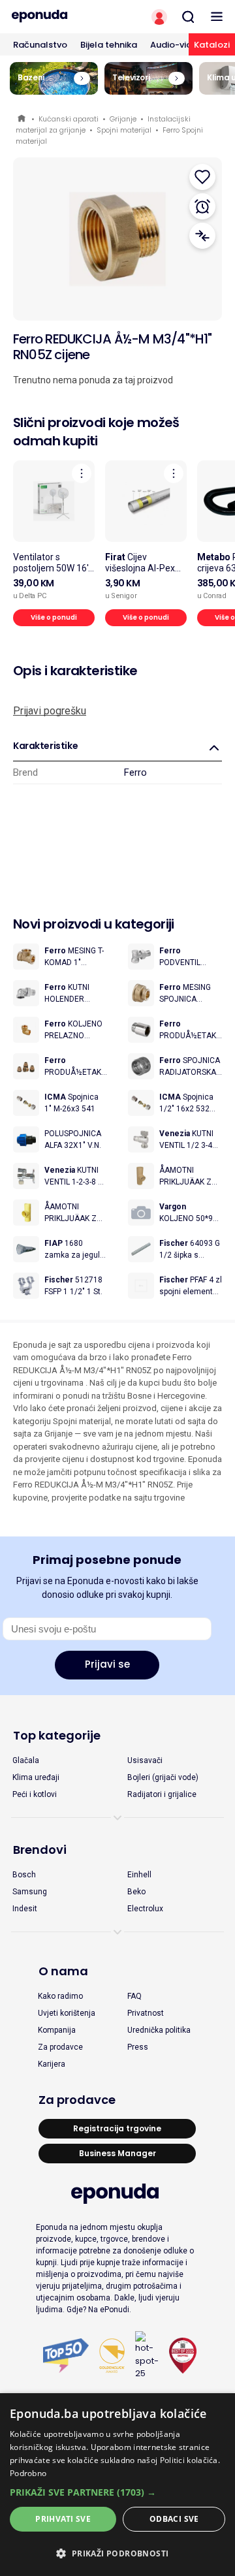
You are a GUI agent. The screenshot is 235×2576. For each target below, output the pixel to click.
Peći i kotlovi (35, 1794)
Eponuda (23, 119)
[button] (117, 2492)
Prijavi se (107, 1664)
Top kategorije (57, 1735)
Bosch (24, 1875)
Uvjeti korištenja (67, 2013)
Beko (136, 1892)
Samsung (30, 1892)
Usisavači (145, 1760)
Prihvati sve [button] (63, 2519)
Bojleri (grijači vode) (163, 1777)
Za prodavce (60, 2047)
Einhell (139, 1875)
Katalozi (212, 45)
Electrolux (145, 1909)
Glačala (26, 1760)
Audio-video (177, 45)
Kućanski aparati (69, 119)
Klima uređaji (36, 1777)
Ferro (135, 772)
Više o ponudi (54, 617)
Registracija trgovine (117, 2128)
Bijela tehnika (109, 45)
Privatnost (146, 2013)
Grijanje (123, 119)
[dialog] (117, 2485)
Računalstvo (40, 45)
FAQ (134, 1996)
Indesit (25, 1909)
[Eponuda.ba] (59, 16)
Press (138, 2047)
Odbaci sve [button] (174, 2519)
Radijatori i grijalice (162, 1794)
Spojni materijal (124, 130)
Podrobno (28, 2473)
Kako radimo (60, 1996)
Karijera (52, 2064)
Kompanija (57, 2030)
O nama (63, 1971)
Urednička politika (159, 2030)
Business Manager (117, 2153)
